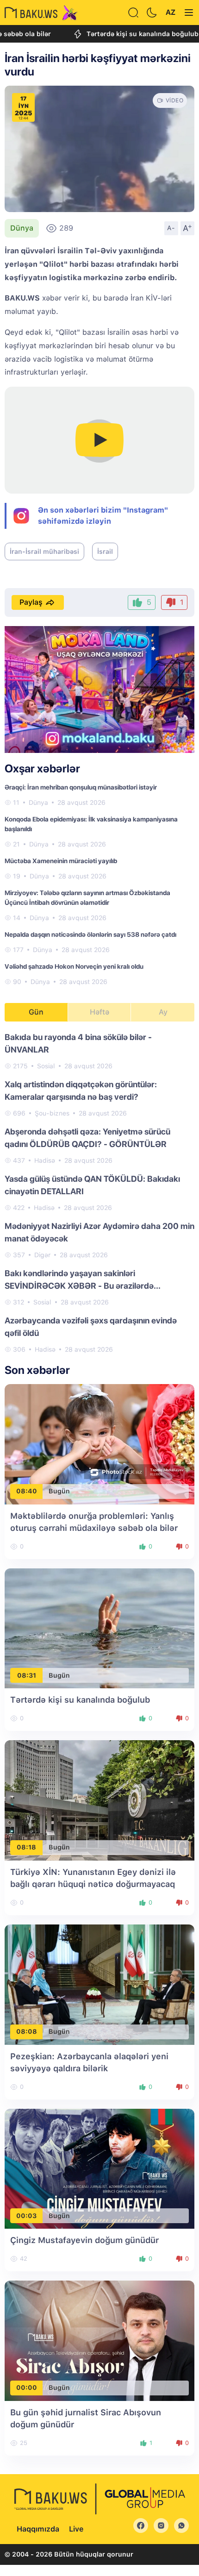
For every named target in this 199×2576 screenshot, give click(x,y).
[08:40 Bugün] (99, 1444)
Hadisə (45, 1160)
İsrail (105, 552)
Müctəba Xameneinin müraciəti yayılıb (61, 861)
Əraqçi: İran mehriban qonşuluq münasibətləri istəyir (81, 787)
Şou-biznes (52, 1113)
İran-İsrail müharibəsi (44, 552)
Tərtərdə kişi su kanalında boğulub (116, 34)
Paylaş (31, 602)
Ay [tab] (163, 1012)
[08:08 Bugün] (99, 1984)
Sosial (46, 1066)
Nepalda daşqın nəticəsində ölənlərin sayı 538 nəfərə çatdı (90, 934)
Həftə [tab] (99, 1012)
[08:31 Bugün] (99, 1628)
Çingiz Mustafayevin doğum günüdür (84, 2240)
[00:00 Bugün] (99, 2340)
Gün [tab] (36, 1012)
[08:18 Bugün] (99, 1800)
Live (76, 2529)
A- (171, 228)
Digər (42, 1255)
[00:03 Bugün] (99, 2168)
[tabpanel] (99, 1193)
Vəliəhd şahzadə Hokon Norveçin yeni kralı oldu (74, 966)
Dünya (22, 228)
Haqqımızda (38, 2529)
